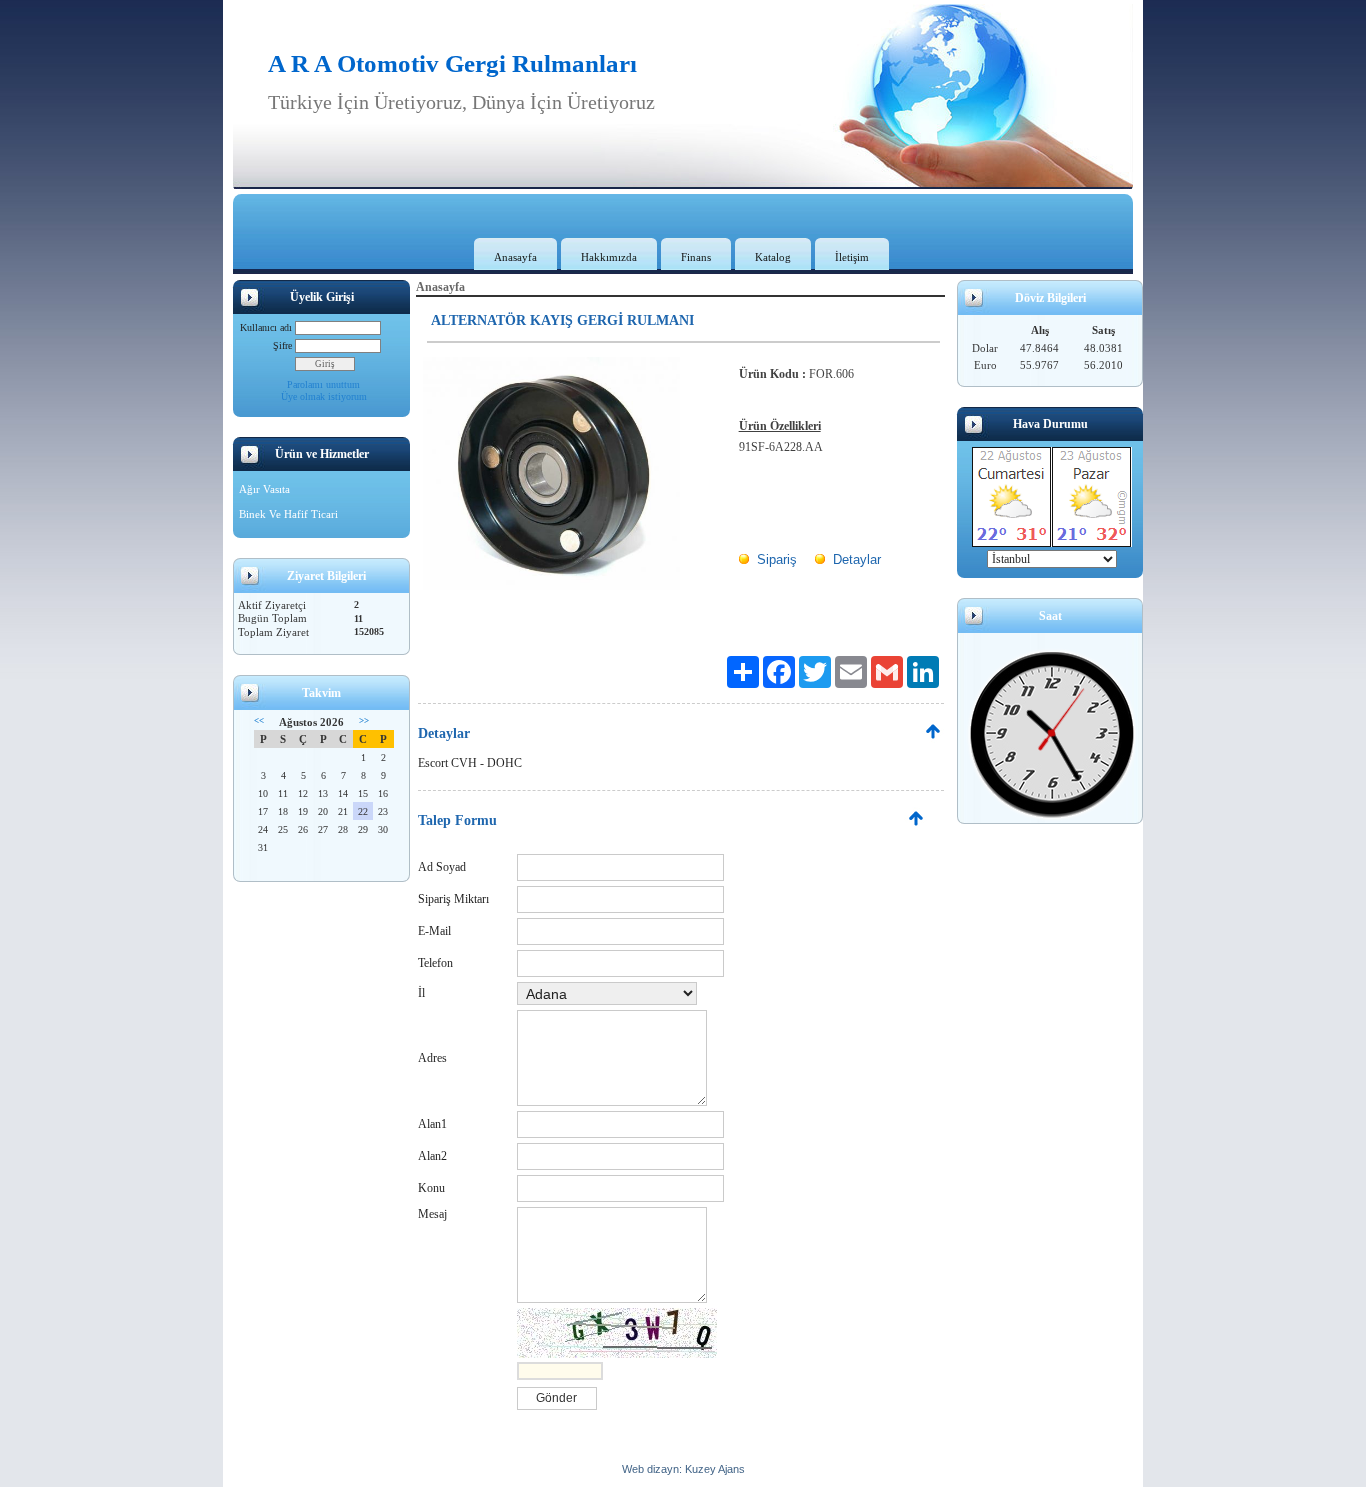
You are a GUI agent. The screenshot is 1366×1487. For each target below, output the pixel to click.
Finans (696, 257)
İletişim (852, 257)
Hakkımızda (609, 257)
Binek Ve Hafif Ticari (288, 514)
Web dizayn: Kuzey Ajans (683, 1469)
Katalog (773, 257)
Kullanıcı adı (266, 327)
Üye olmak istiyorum (324, 396)
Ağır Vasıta (264, 489)
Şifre (282, 345)
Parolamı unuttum (323, 384)
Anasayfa (515, 257)
